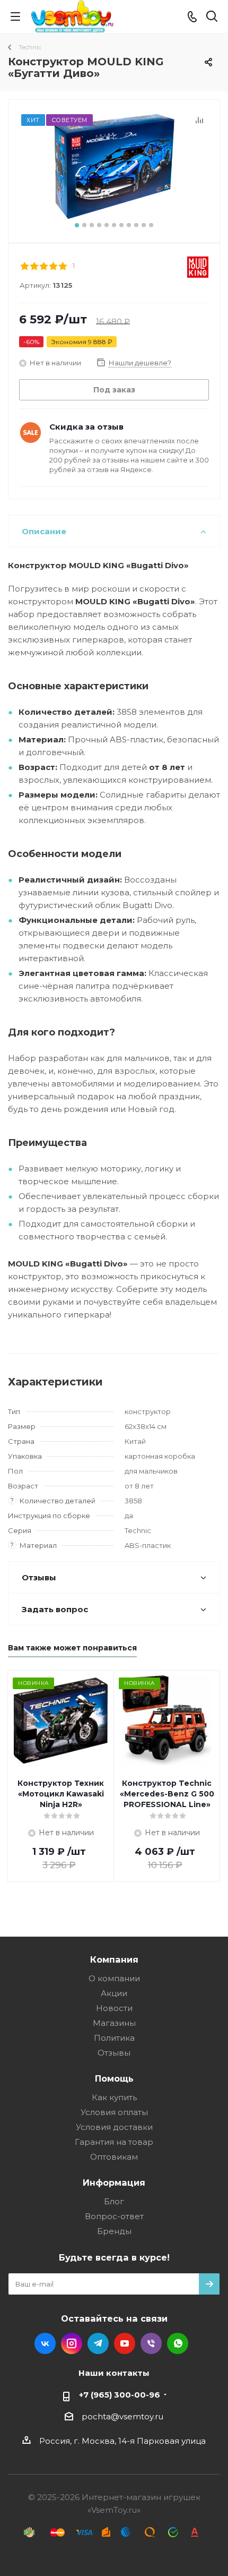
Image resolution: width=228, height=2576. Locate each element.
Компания (114, 1959)
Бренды (114, 2231)
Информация (114, 2183)
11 (151, 225)
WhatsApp (178, 2343)
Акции (114, 1993)
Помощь (114, 2078)
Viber (151, 2343)
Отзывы (114, 2053)
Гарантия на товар (114, 2142)
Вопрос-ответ (114, 2216)
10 (144, 225)
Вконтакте (45, 2343)
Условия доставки (114, 2127)
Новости (114, 2008)
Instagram (72, 2343)
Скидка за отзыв (86, 427)
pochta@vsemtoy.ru (122, 2416)
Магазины (114, 2023)
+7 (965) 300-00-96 (120, 2395)
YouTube (125, 2343)
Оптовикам (114, 2157)
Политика (114, 2038)
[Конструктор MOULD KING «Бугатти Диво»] (114, 166)
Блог (114, 2201)
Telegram (98, 2343)
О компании (114, 1978)
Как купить (114, 2097)
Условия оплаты (114, 2112)
